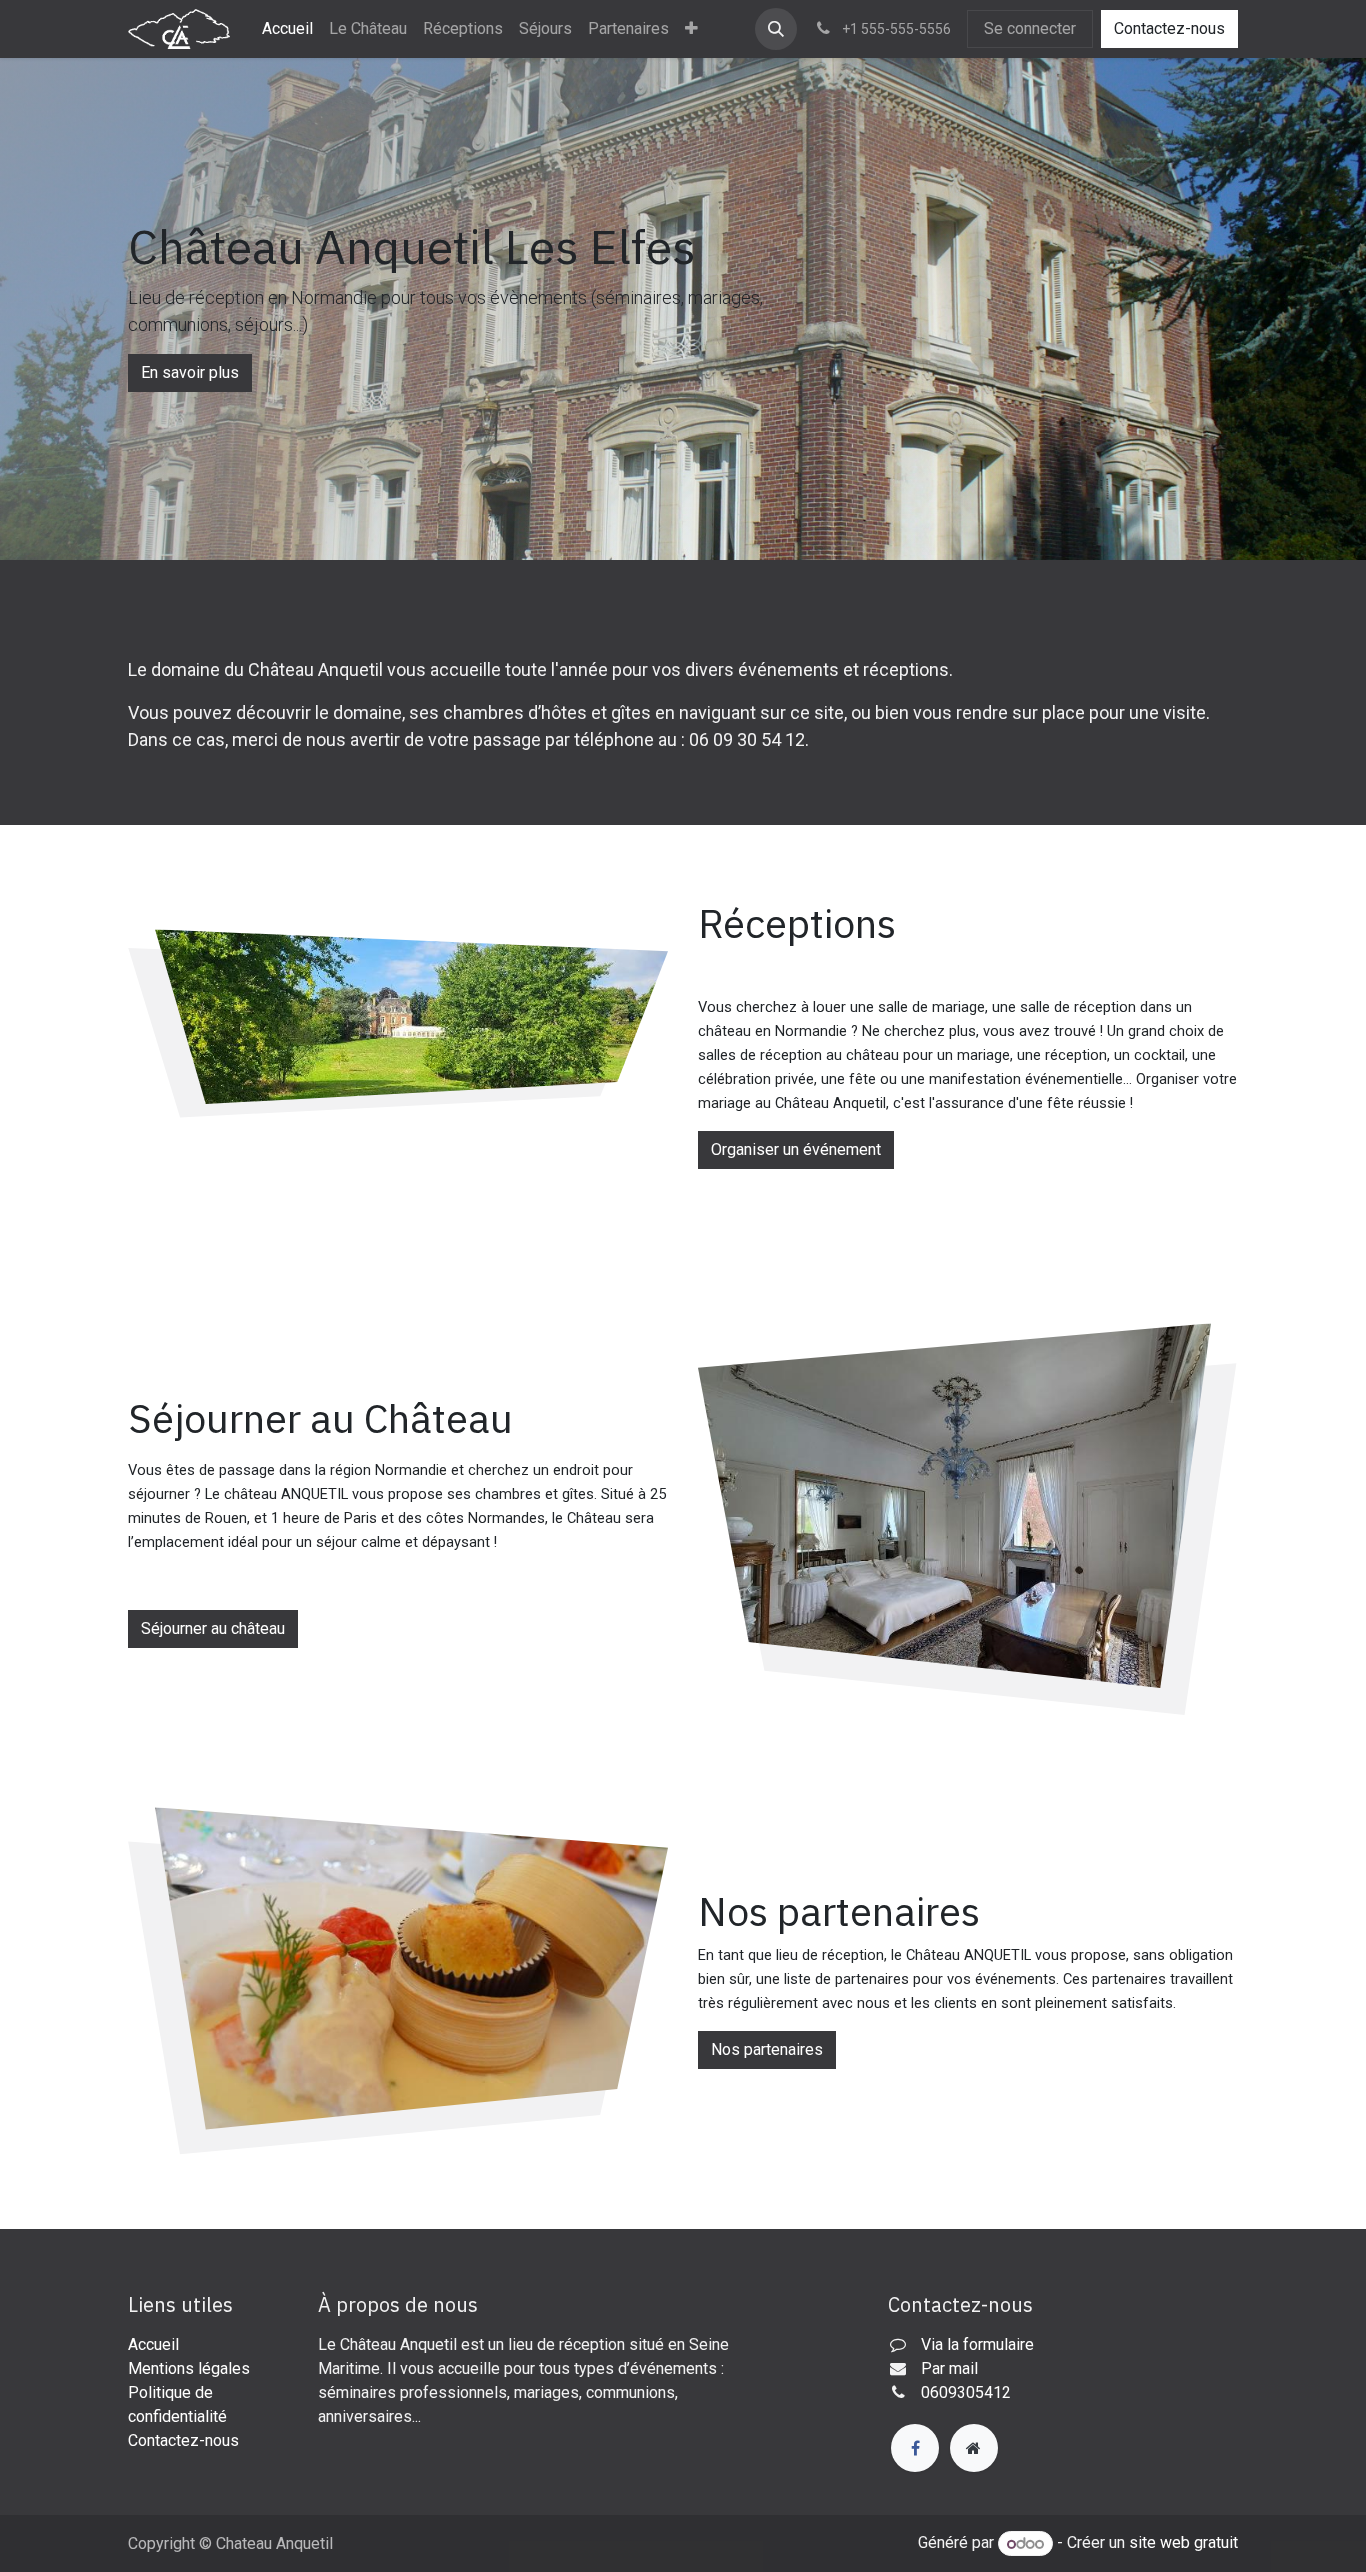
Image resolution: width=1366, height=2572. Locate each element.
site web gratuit (1183, 2543)
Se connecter (1030, 28)
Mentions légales (189, 2368)
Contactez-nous (1169, 28)
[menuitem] (287, 29)
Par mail (949, 2368)
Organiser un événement (796, 1149)
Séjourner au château (213, 1628)
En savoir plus (190, 372)
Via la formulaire (977, 2344)
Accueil (153, 2344)
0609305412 (966, 2392)
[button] (776, 29)
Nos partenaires (767, 2049)
